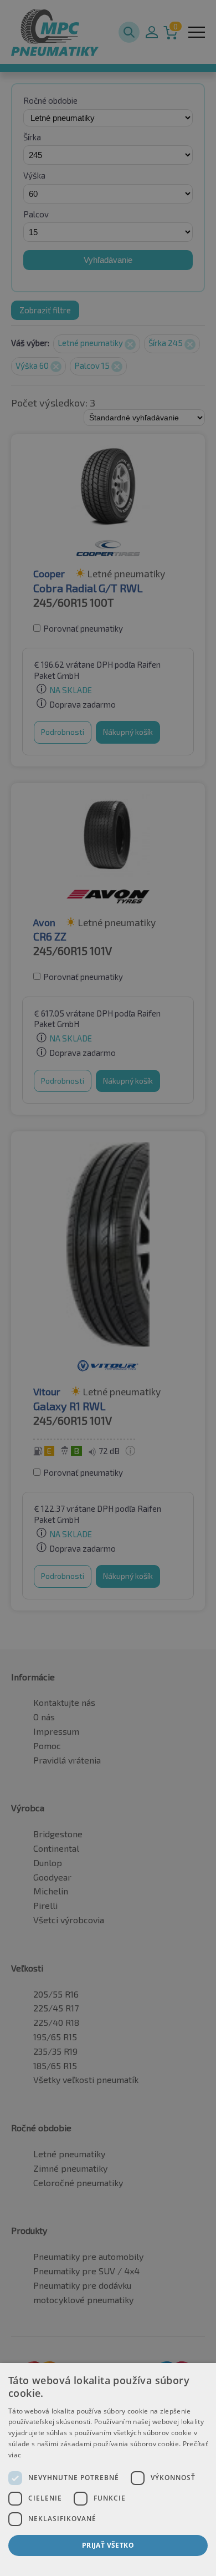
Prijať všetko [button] (108, 2545)
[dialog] (108, 2470)
